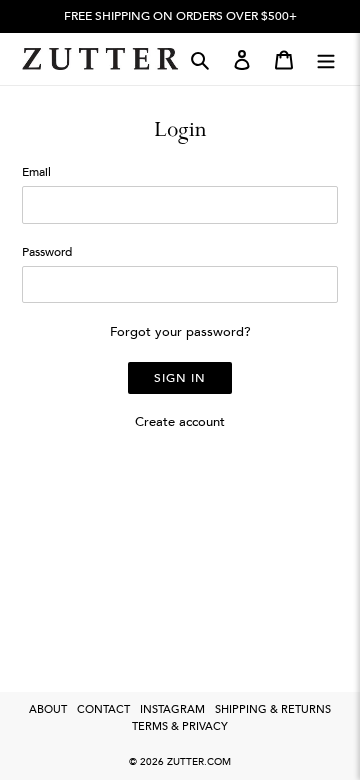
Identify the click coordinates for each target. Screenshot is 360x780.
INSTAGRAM (172, 709)
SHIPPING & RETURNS (273, 709)
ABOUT (48, 709)
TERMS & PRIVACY (180, 726)
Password (47, 252)
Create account (180, 422)
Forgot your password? (180, 332)
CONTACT (103, 709)
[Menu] (326, 59)
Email (36, 172)
